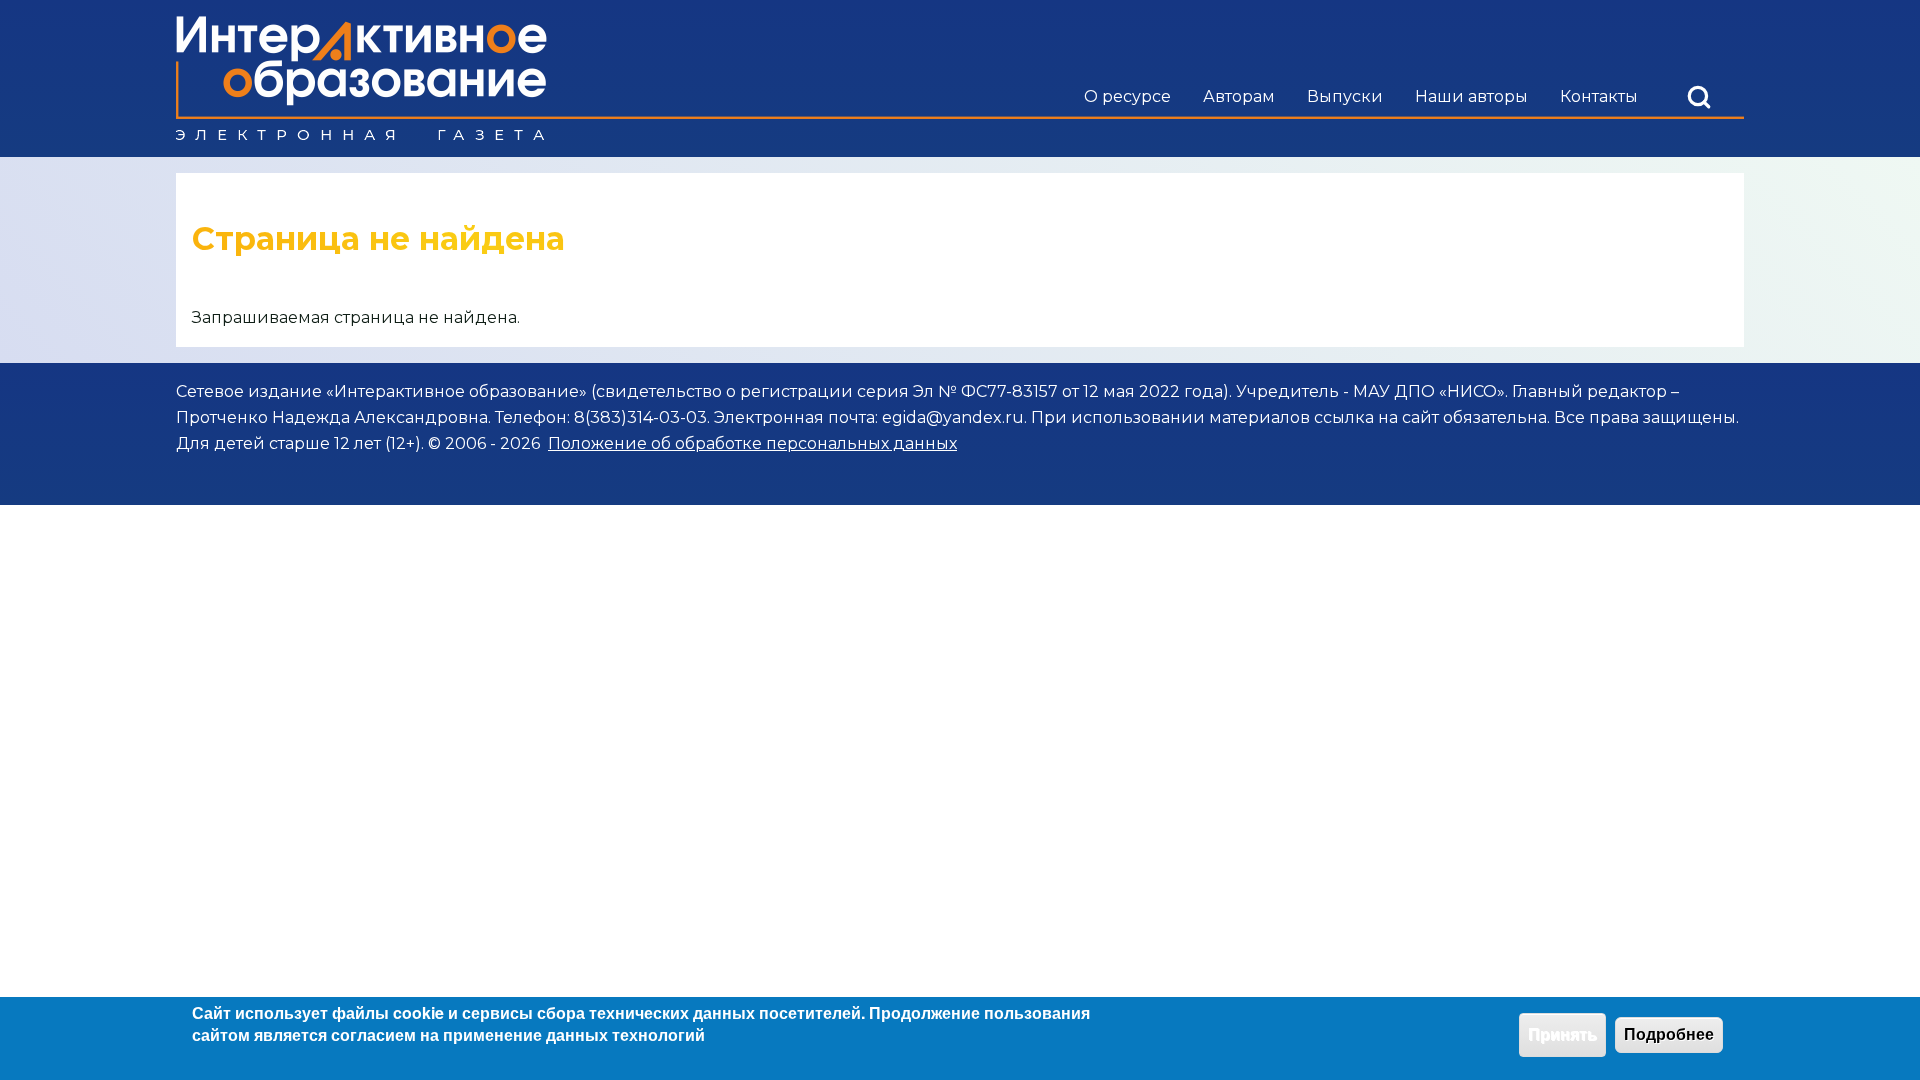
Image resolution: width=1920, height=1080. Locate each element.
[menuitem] (1127, 97)
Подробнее (1669, 1034)
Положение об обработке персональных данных (752, 443)
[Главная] (361, 78)
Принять (1562, 1034)
